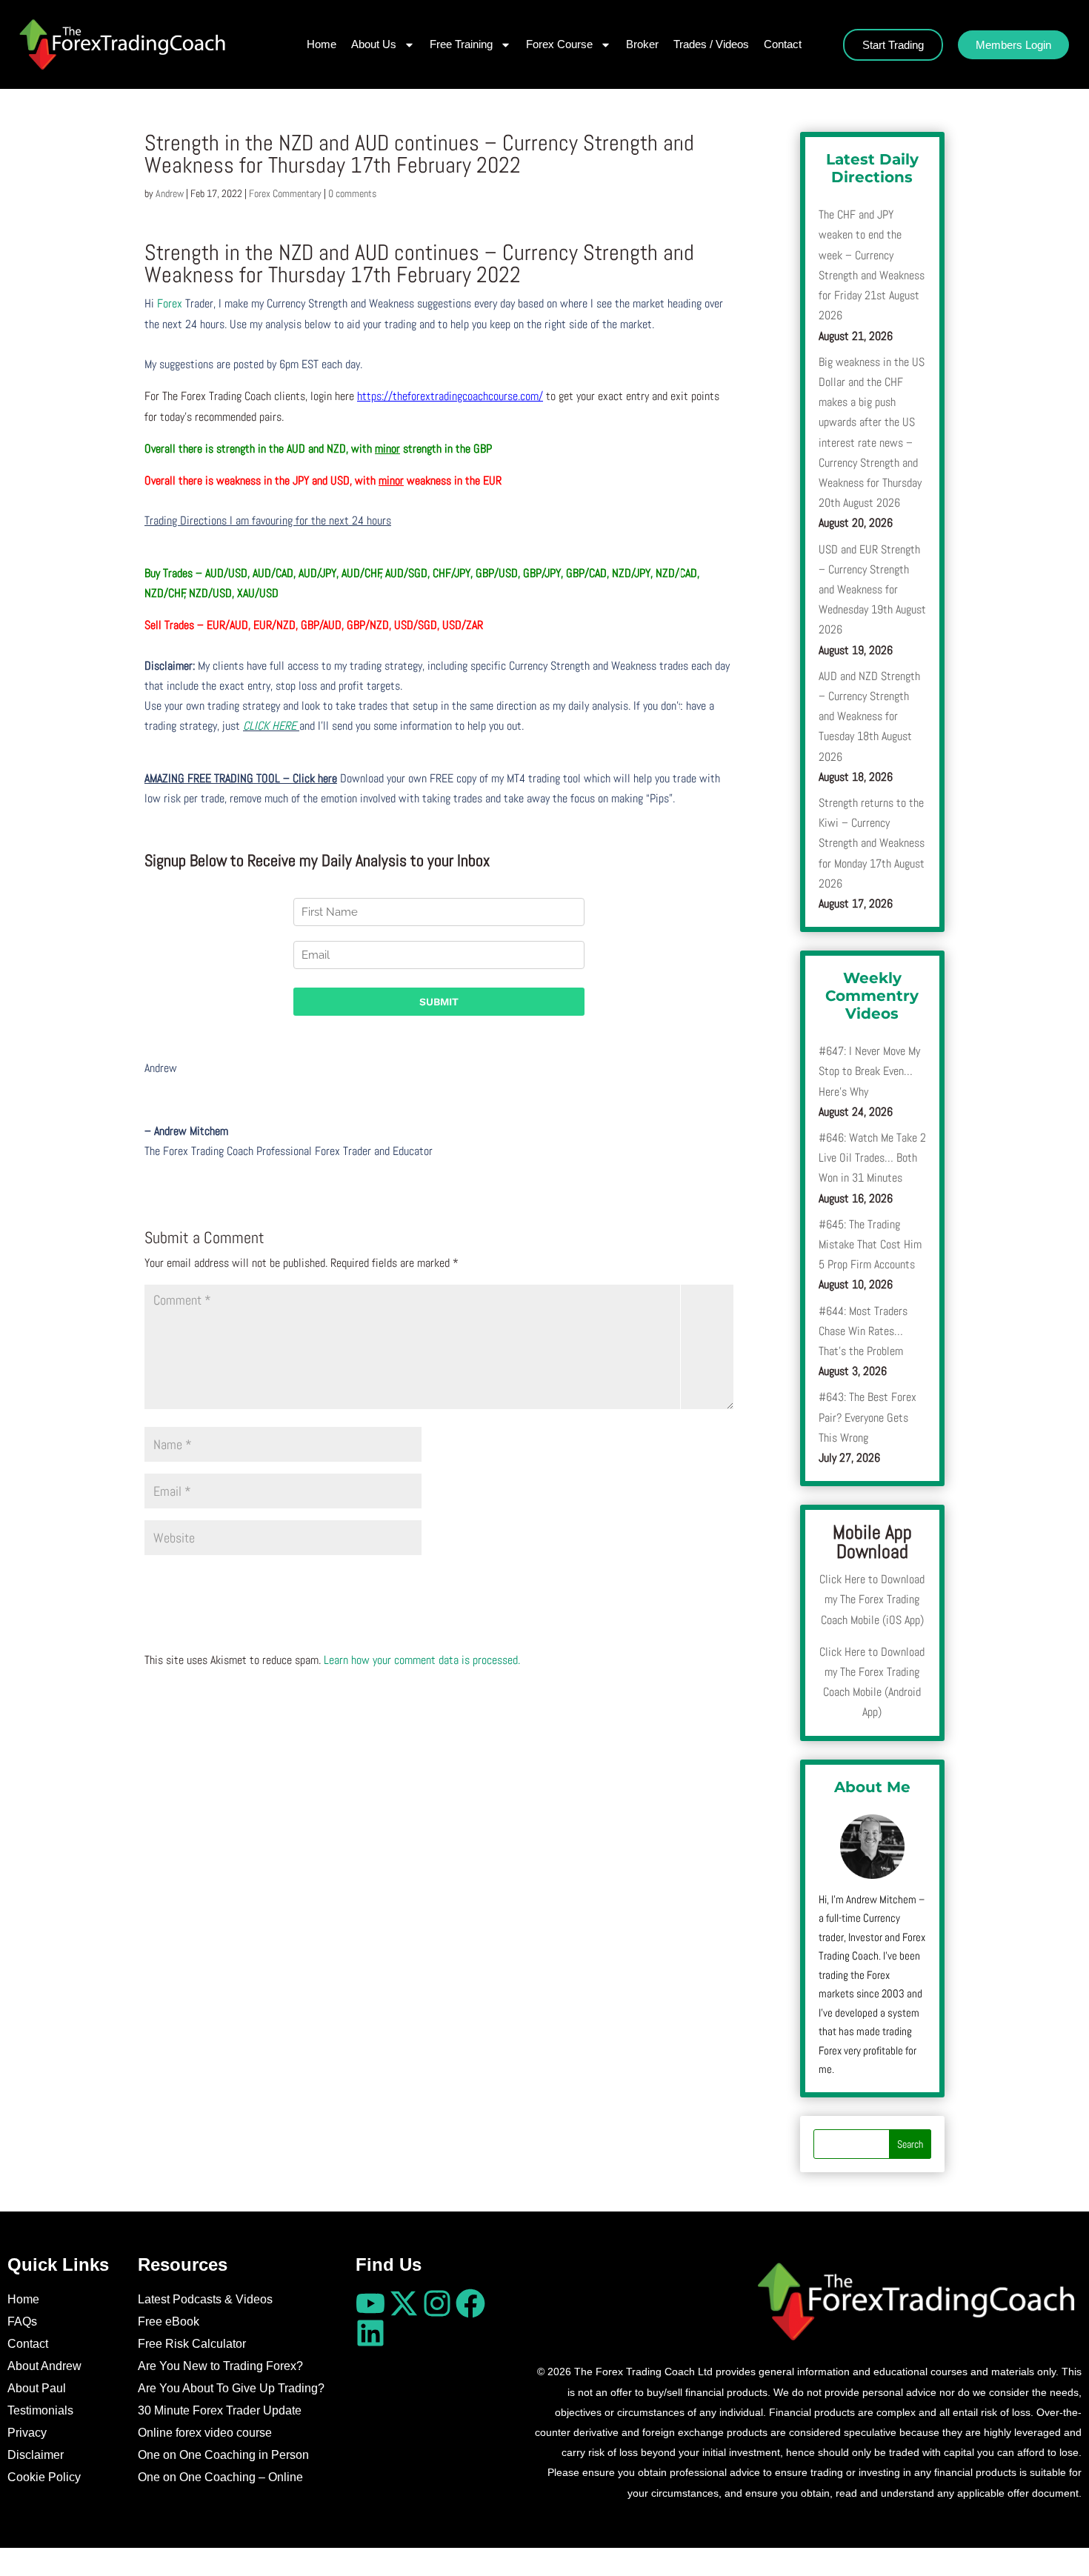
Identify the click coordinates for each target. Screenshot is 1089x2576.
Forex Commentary (285, 193)
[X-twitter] (404, 2303)
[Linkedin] (370, 2333)
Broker (642, 44)
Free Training (461, 44)
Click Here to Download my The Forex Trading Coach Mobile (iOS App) (872, 1599)
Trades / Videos (711, 44)
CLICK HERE (271, 726)
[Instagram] (437, 2303)
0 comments (352, 193)
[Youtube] (370, 2303)
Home (322, 44)
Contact (783, 44)
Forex (170, 303)
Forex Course (559, 44)
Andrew (170, 193)
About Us (374, 44)
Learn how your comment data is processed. (422, 1660)
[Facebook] (470, 2303)
